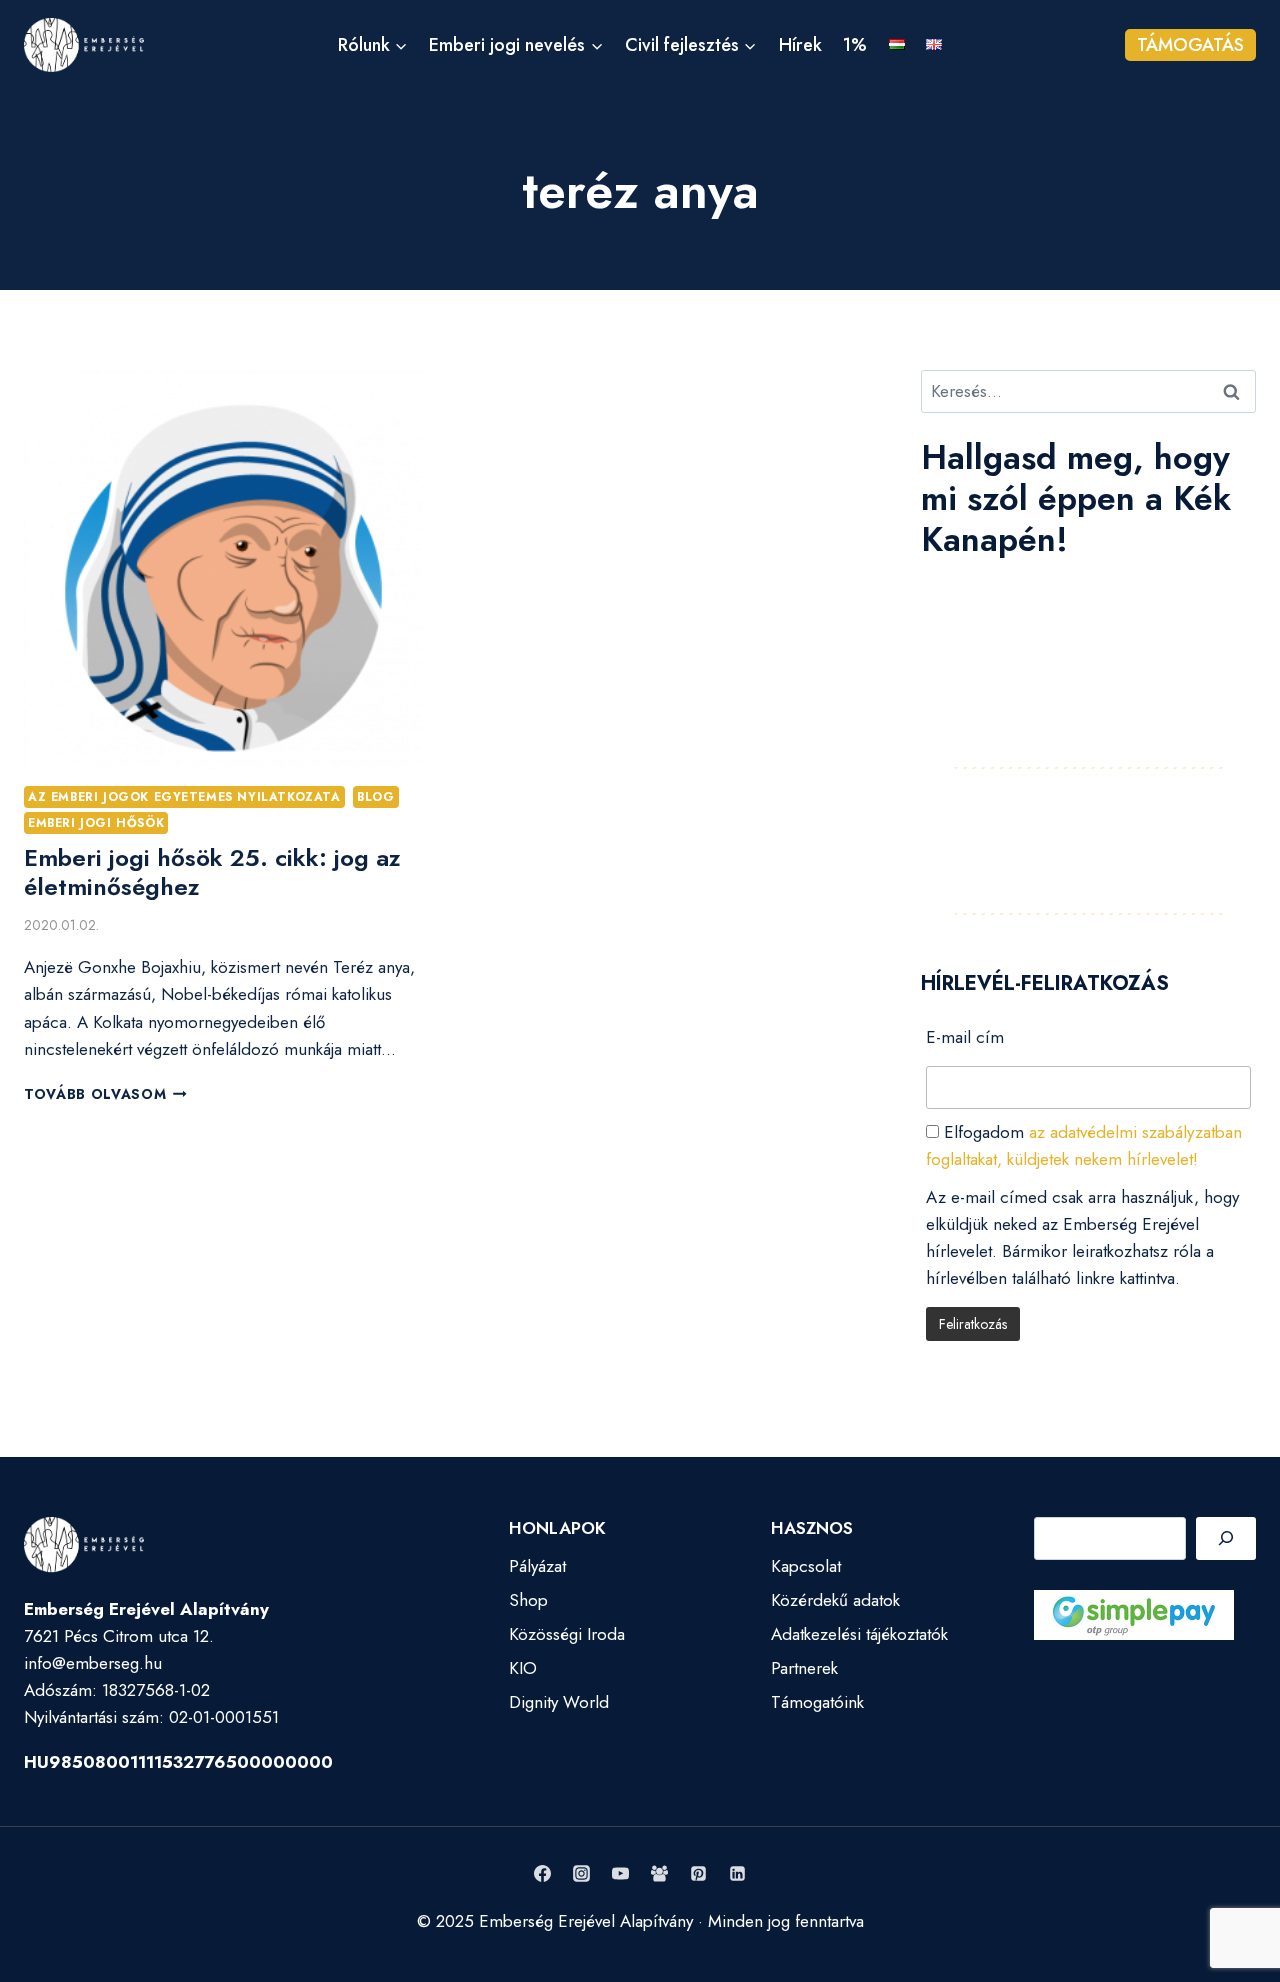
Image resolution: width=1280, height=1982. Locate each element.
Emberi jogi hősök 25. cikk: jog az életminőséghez (212, 872)
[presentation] (223, 569)
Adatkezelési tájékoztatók (859, 1634)
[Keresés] (1226, 1538)
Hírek (800, 45)
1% (855, 45)
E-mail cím (965, 1037)
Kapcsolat (806, 1566)
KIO (523, 1668)
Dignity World (559, 1702)
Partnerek (804, 1668)
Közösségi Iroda (567, 1634)
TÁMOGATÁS (1190, 45)
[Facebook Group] (660, 1874)
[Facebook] (542, 1874)
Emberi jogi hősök (96, 822)
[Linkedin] (738, 1874)
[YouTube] (620, 1874)
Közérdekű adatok (835, 1600)
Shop (528, 1600)
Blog (375, 796)
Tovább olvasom (105, 1094)
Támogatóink (817, 1702)
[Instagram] (581, 1874)
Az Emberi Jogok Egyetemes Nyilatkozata (184, 796)
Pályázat (537, 1566)
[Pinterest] (699, 1874)
